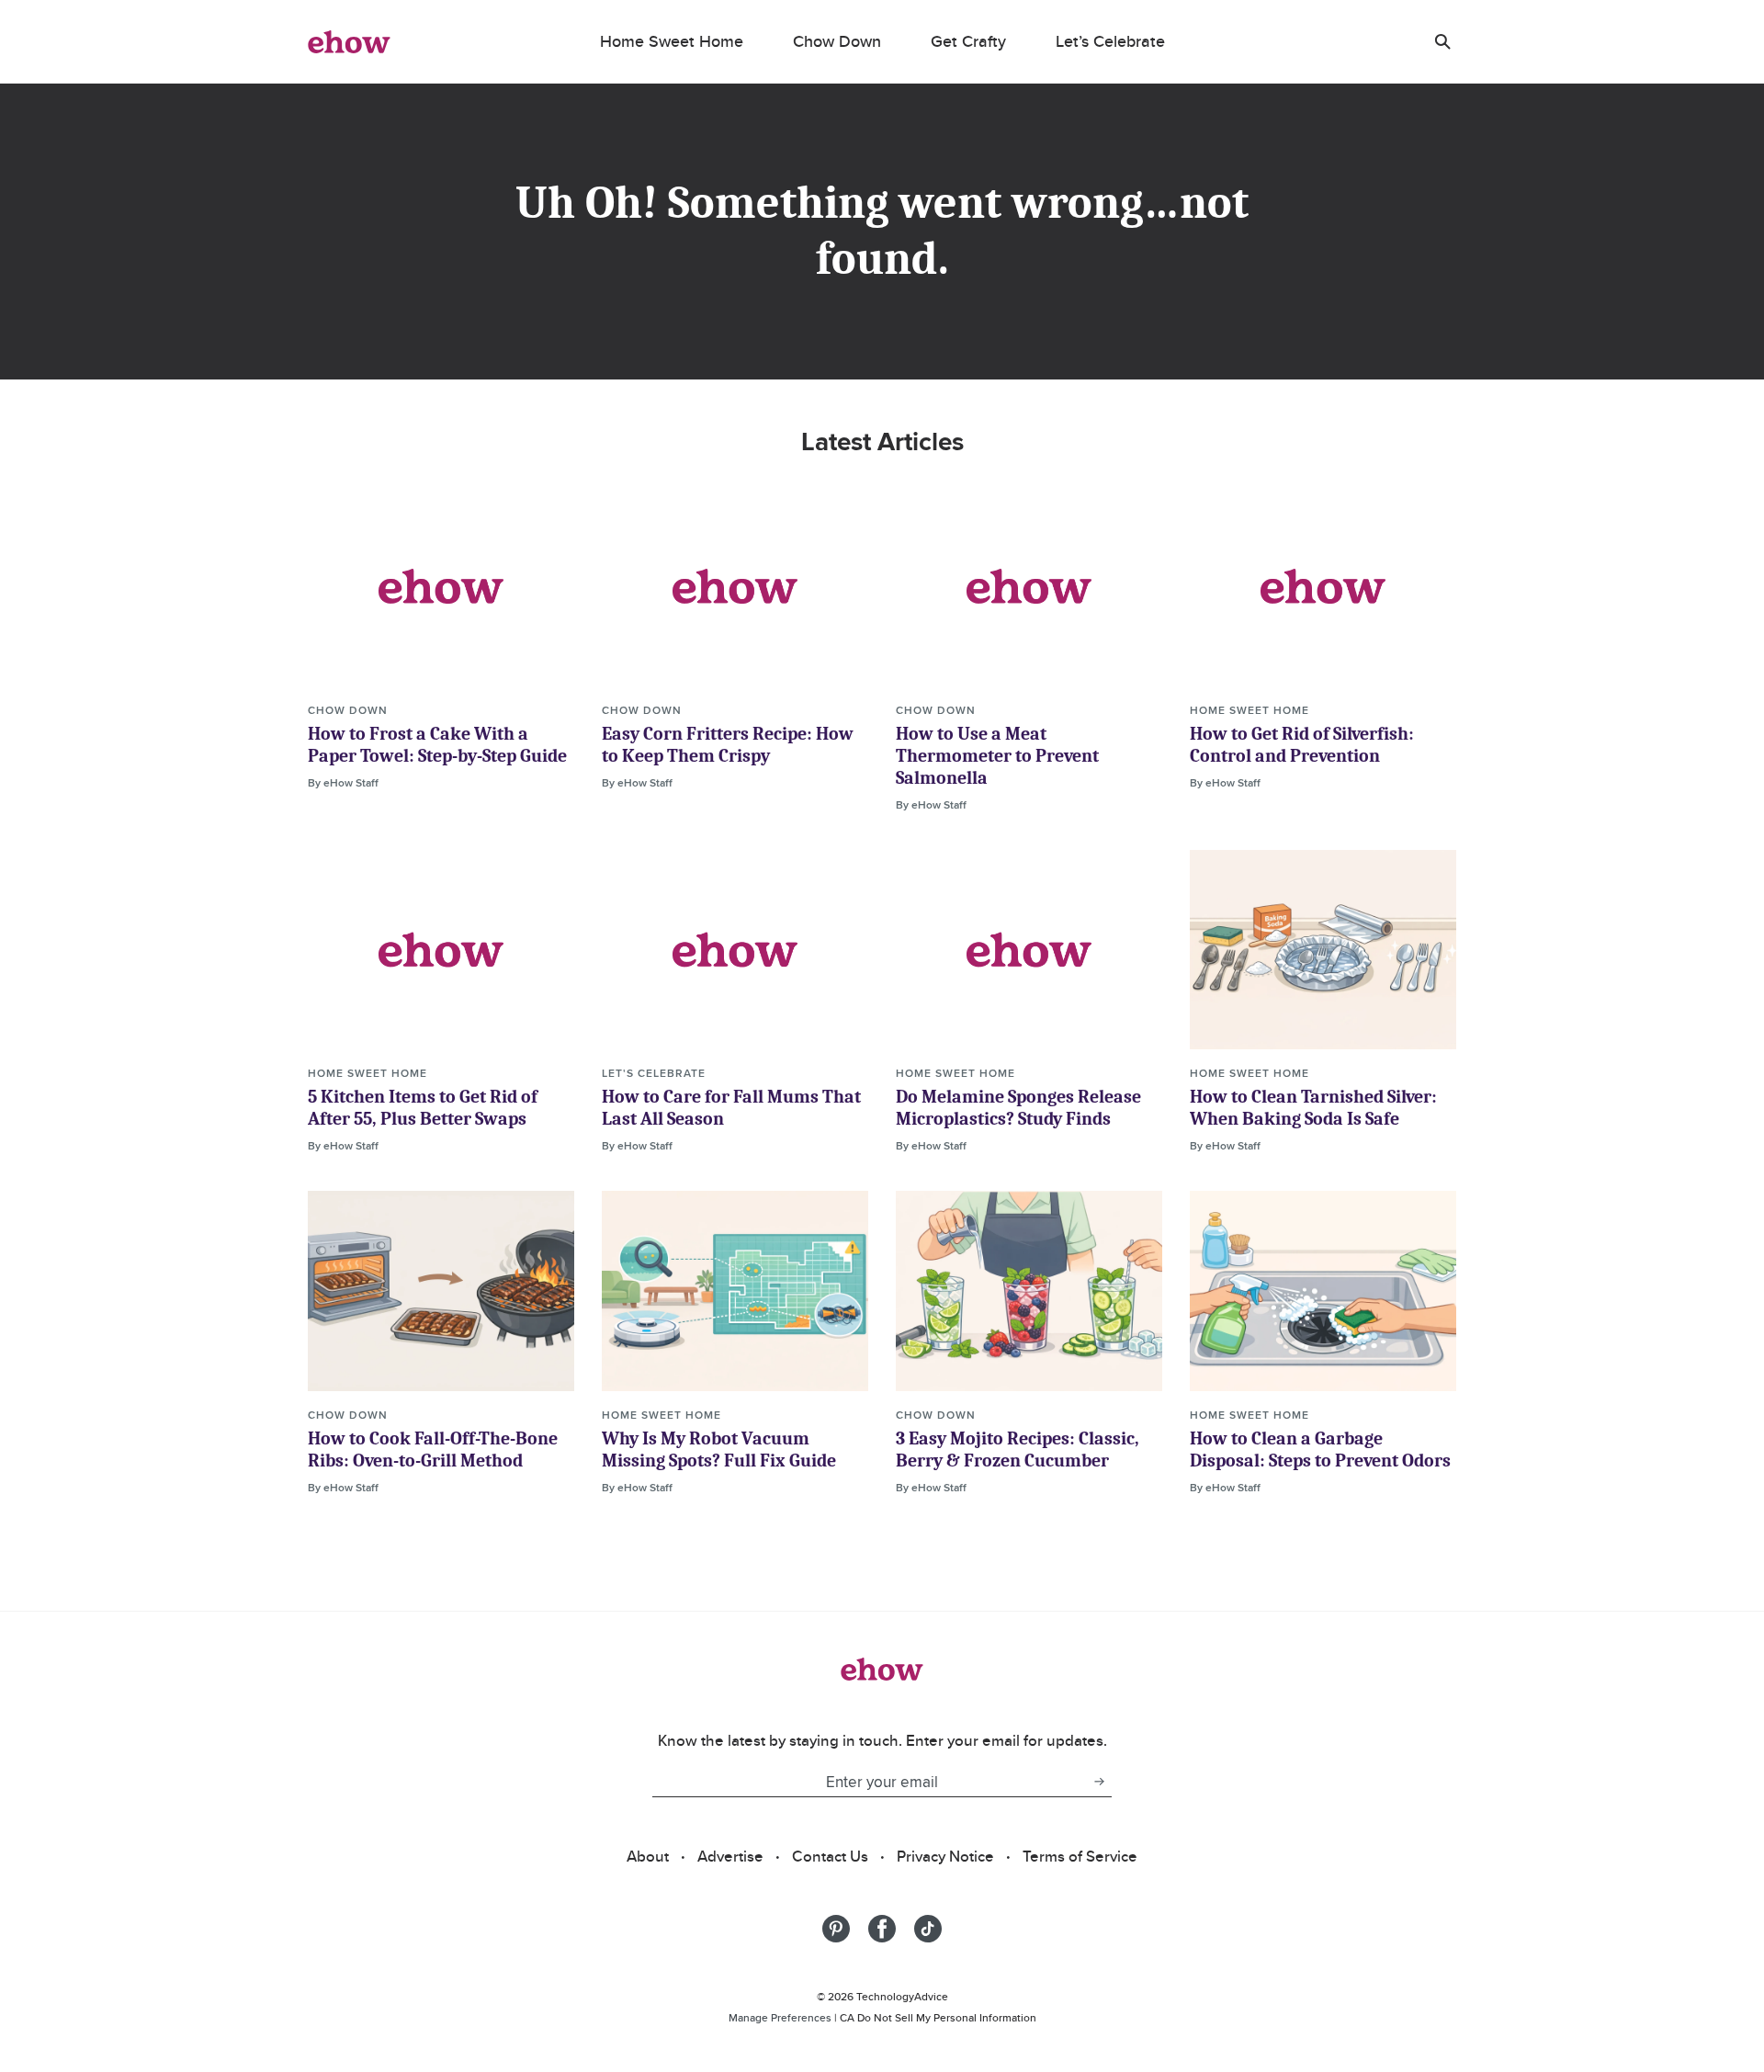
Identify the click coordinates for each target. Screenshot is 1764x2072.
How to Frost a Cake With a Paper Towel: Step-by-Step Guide (437, 745)
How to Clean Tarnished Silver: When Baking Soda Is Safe (1313, 1108)
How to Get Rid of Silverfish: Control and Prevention (1302, 745)
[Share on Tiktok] (928, 1929)
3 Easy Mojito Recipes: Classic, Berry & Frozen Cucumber (1018, 1449)
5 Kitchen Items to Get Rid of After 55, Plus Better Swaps (423, 1108)
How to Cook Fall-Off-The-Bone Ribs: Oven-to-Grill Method (433, 1449)
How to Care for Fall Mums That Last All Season (731, 1108)
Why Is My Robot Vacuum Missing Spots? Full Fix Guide (719, 1449)
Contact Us (830, 1856)
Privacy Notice (945, 1856)
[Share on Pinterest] (836, 1929)
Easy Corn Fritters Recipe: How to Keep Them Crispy (728, 745)
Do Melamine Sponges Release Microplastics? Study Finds (1018, 1108)
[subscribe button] (1099, 1782)
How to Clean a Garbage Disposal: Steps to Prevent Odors (1320, 1449)
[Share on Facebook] (882, 1929)
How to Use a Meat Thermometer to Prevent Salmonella (997, 756)
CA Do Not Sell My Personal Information (938, 2017)
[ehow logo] (349, 41)
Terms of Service (1080, 1856)
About (648, 1856)
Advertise (730, 1856)
